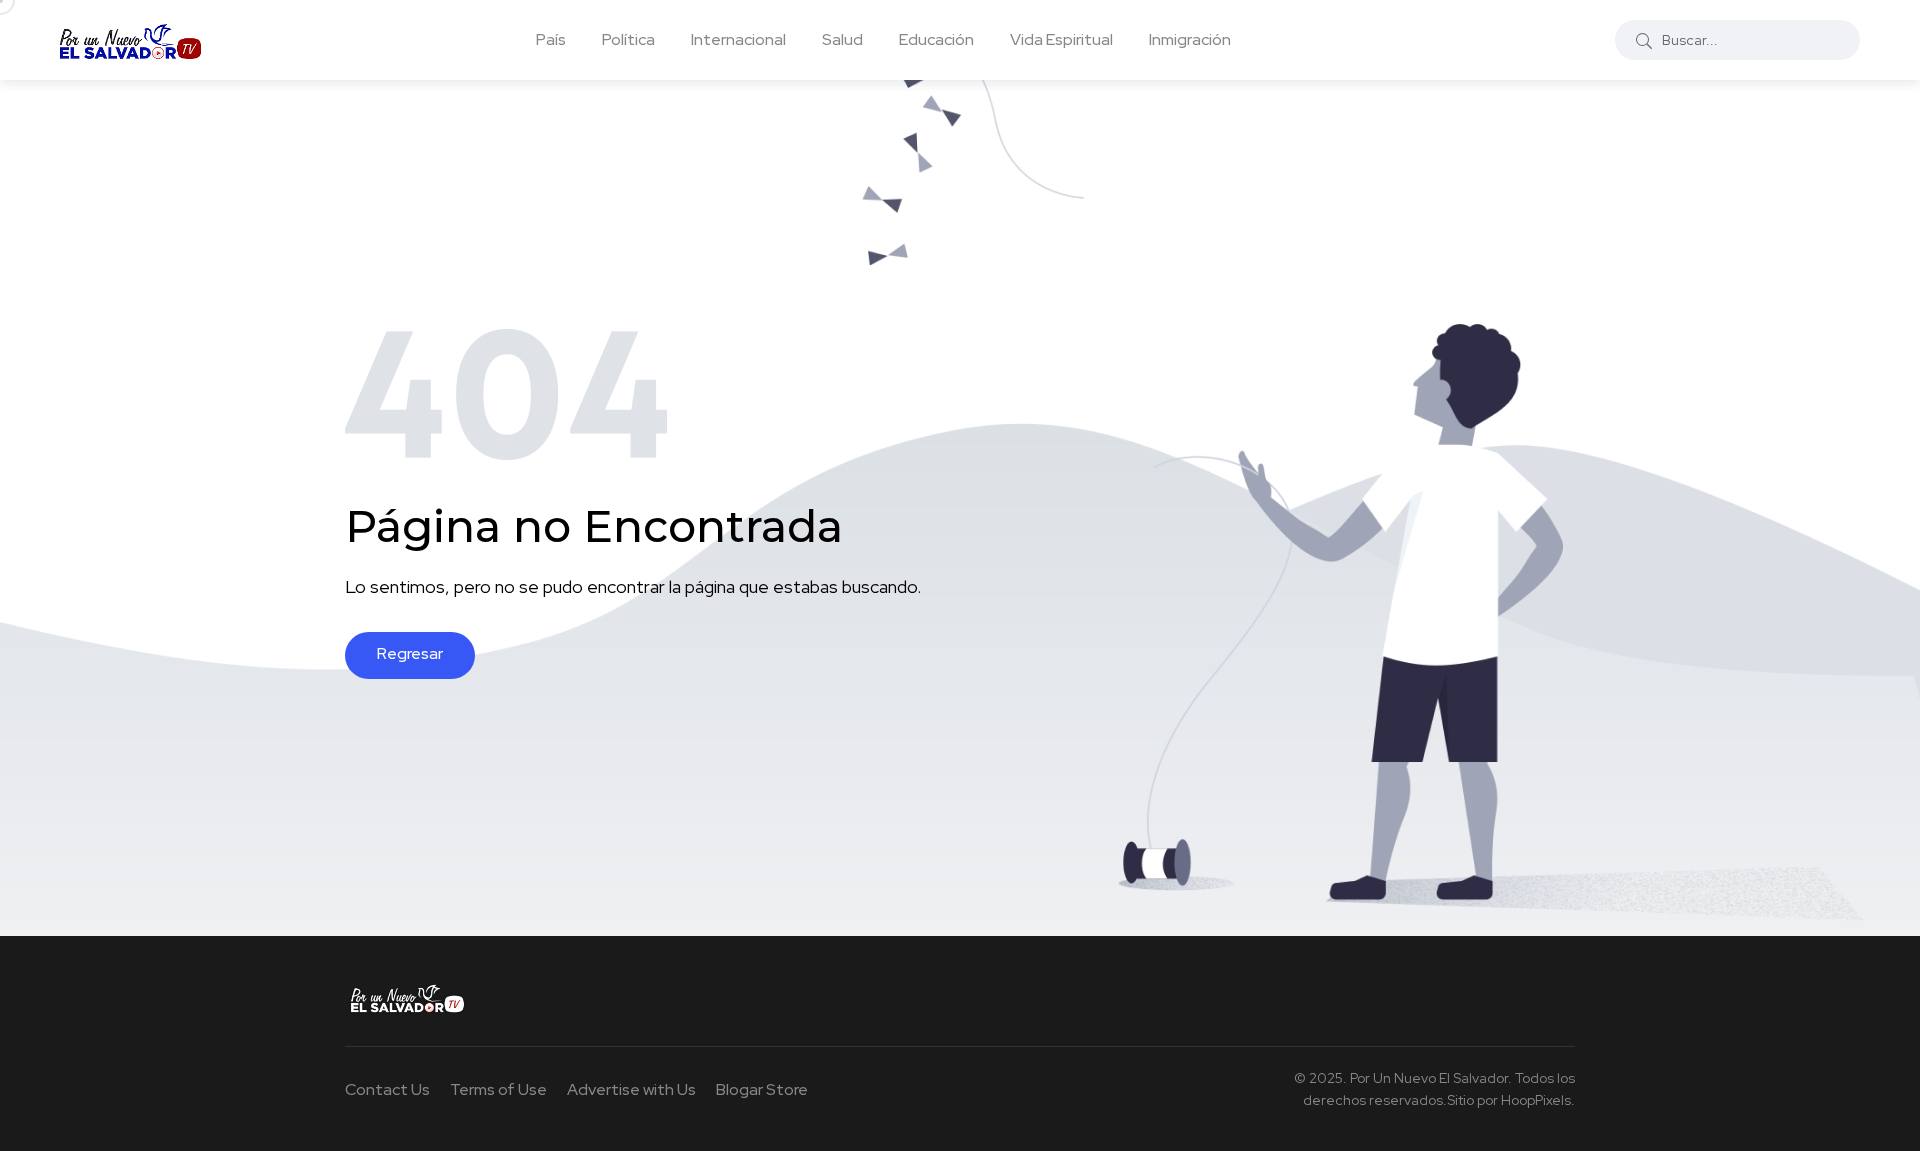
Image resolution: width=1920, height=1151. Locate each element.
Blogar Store (762, 1089)
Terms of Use (498, 1089)
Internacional (738, 39)
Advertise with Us (631, 1089)
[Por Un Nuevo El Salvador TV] (130, 40)
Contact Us (387, 1089)
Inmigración (1190, 39)
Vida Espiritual (1061, 39)
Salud (842, 39)
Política (628, 39)
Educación (936, 39)
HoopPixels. (1538, 1100)
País (551, 39)
